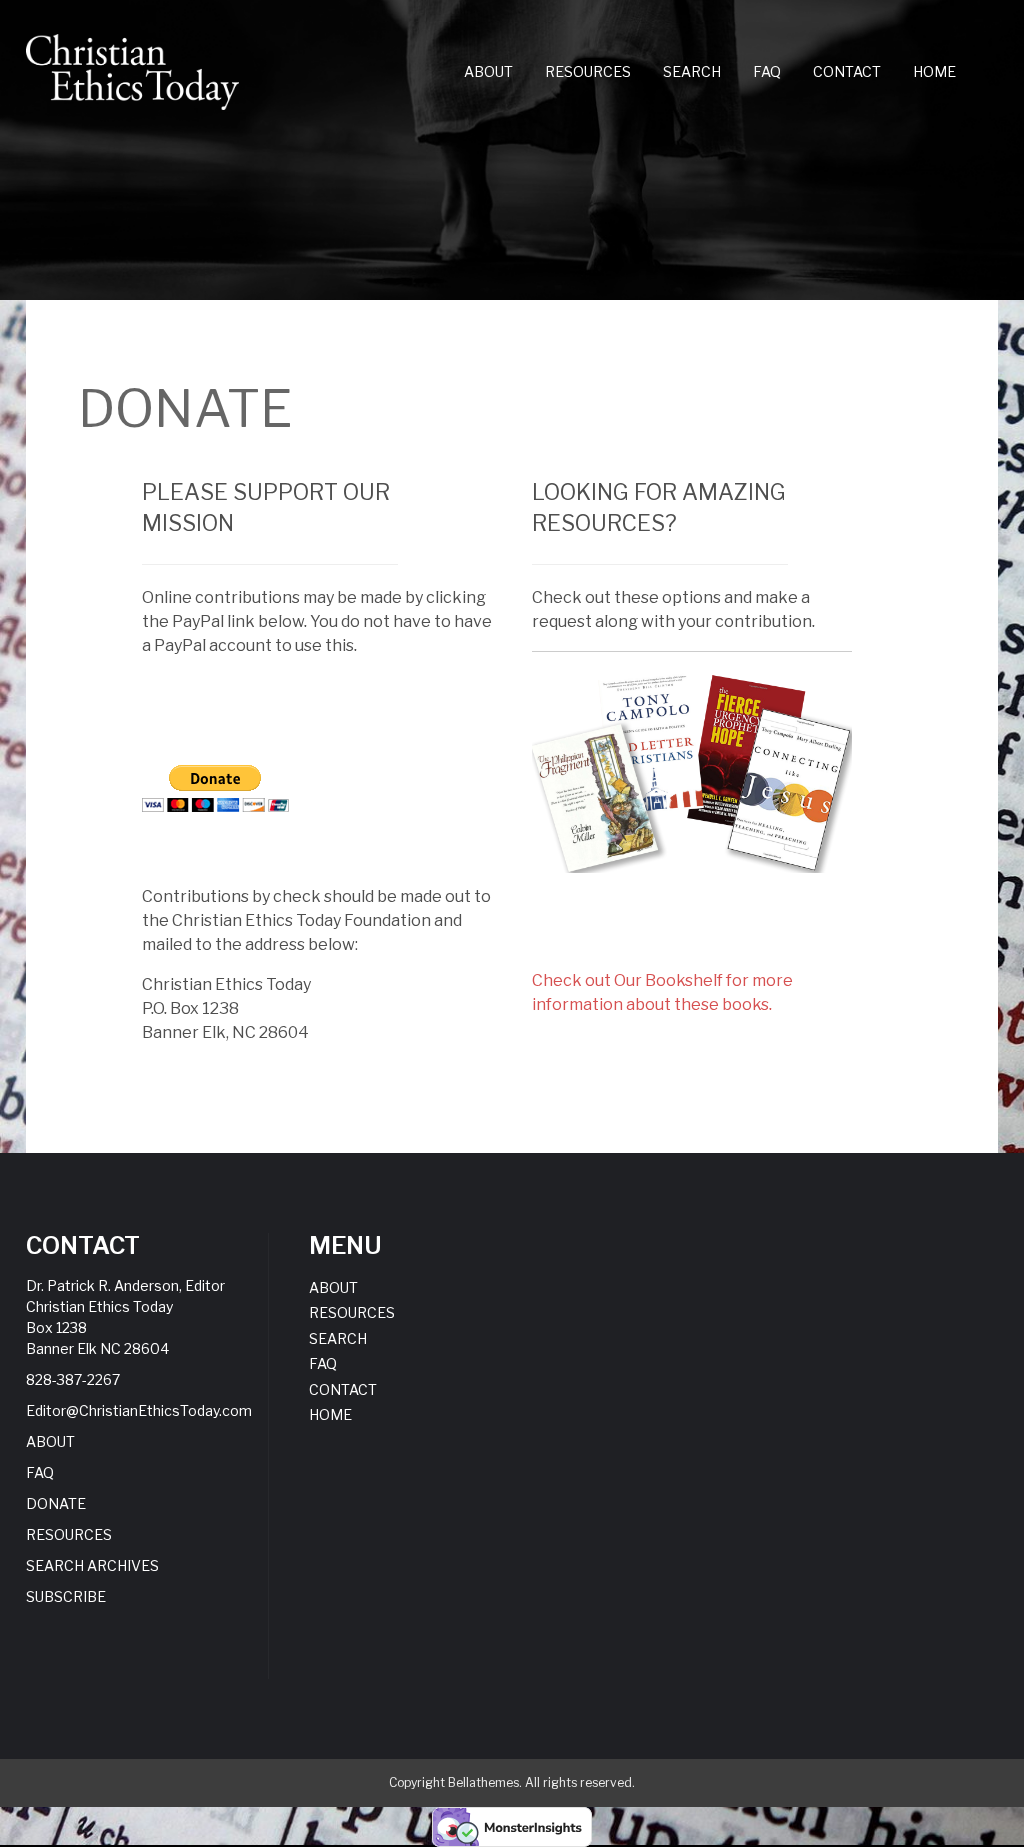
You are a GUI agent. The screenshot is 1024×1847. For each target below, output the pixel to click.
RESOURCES (588, 71)
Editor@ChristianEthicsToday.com (139, 1410)
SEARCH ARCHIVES (92, 1565)
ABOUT (488, 71)
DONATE (56, 1503)
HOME (934, 71)
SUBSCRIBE (66, 1596)
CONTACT (847, 71)
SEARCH (692, 71)
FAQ (767, 71)
